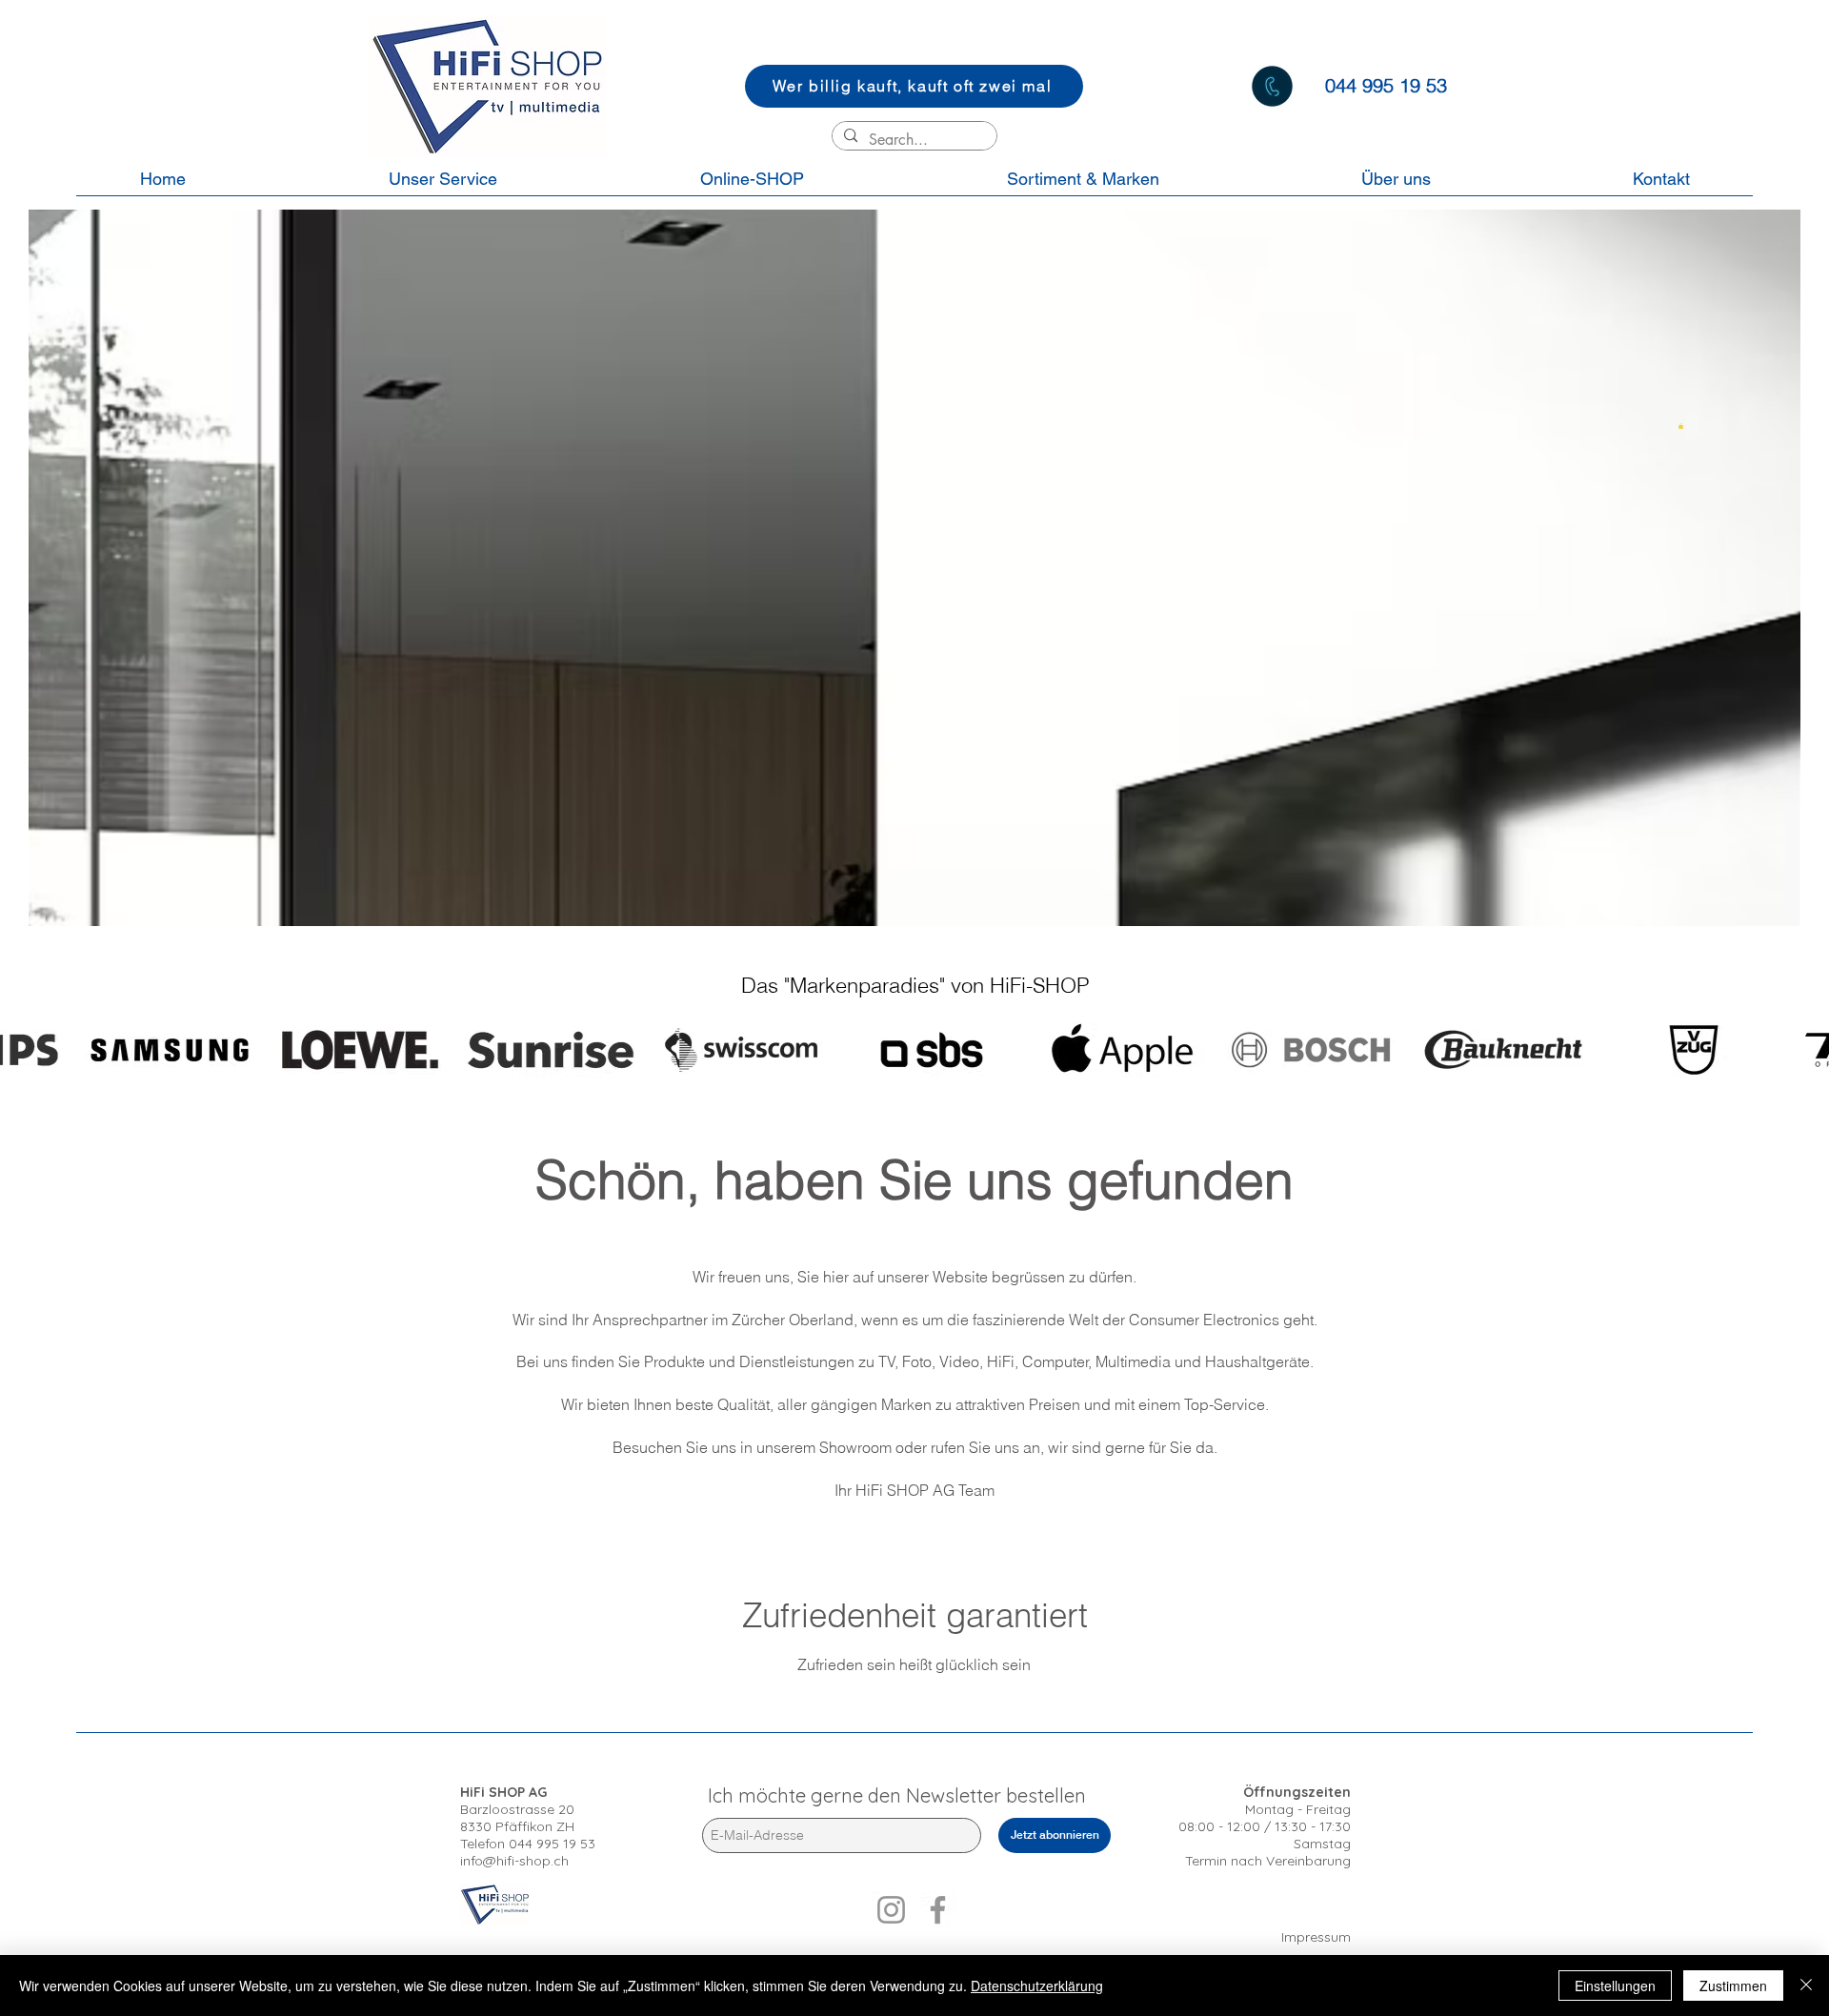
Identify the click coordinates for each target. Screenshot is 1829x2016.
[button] (1681, 426)
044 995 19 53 (552, 1844)
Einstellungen (1615, 1986)
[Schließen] (1806, 1986)
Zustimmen (1733, 1986)
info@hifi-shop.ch (514, 1861)
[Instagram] (891, 1910)
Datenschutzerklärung (1037, 1986)
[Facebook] (938, 1910)
